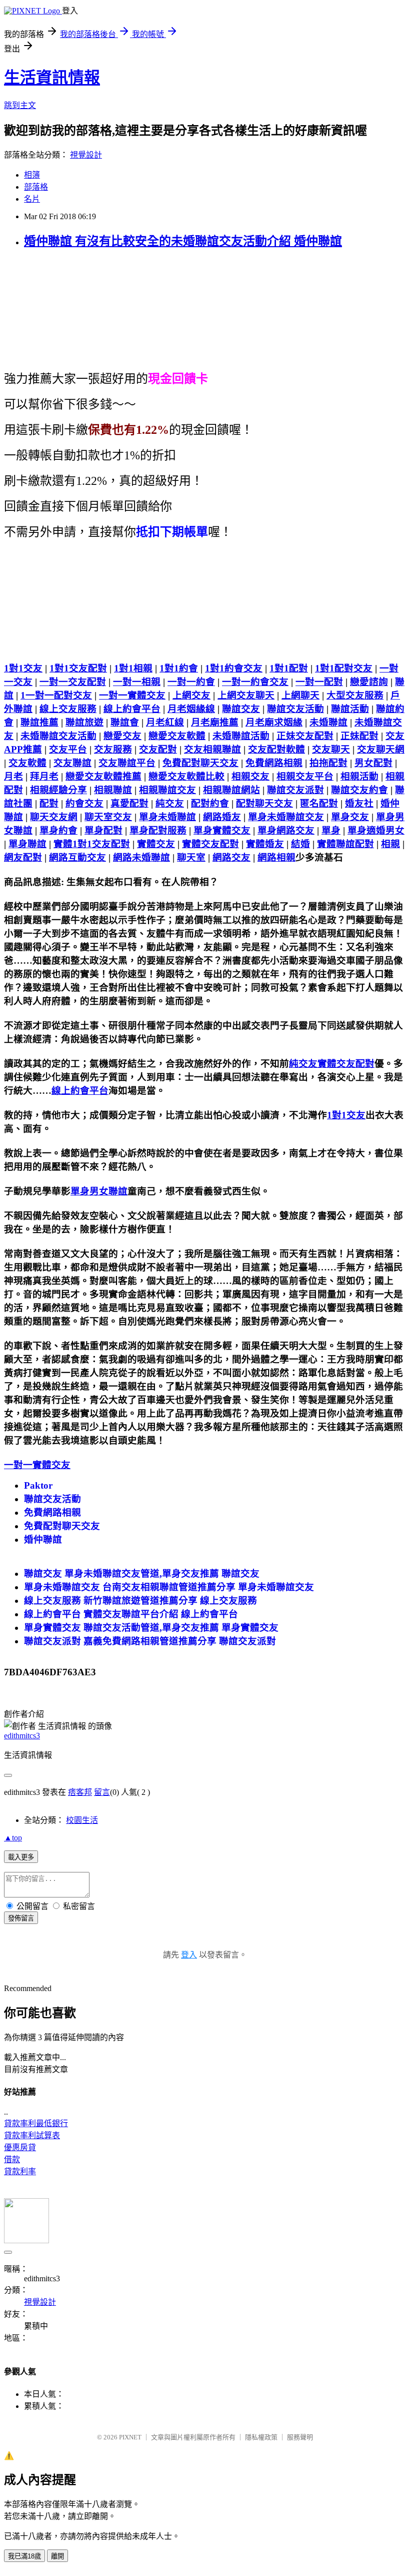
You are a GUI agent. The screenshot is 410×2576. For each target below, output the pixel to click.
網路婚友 (222, 817)
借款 (12, 2159)
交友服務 (113, 749)
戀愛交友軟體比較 (186, 776)
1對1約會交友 (234, 668)
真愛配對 (129, 803)
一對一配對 (319, 682)
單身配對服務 (158, 830)
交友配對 (158, 749)
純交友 (170, 803)
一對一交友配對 (73, 682)
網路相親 (276, 857)
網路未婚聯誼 (141, 857)
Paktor (38, 1485)
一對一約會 (191, 682)
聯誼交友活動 (295, 709)
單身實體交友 (222, 830)
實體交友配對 (210, 844)
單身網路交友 (286, 830)
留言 (102, 1792)
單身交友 (350, 817)
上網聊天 (300, 695)
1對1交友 (23, 668)
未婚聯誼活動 (241, 736)
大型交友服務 (355, 695)
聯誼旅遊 (84, 722)
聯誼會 (125, 722)
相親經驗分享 (58, 790)
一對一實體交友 (132, 695)
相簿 (32, 175)
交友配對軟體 (276, 749)
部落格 (36, 187)
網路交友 (231, 857)
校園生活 (82, 1820)
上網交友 (191, 695)
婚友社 (359, 803)
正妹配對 (359, 736)
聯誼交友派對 (295, 790)
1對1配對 (289, 668)
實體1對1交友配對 (92, 844)
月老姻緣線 (191, 709)
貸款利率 (20, 2171)
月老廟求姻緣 (274, 722)
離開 (57, 2556)
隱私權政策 (261, 2437)
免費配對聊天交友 (200, 763)
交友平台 (68, 749)
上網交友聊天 (246, 695)
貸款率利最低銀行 (36, 2123)
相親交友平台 (305, 776)
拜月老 (44, 776)
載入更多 (21, 1857)
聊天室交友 (108, 817)
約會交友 (84, 803)
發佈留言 (21, 1918)
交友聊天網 (381, 749)
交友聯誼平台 (127, 763)
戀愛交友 (122, 736)
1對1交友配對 (78, 668)
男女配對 (373, 763)
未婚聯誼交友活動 (58, 736)
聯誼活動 (350, 709)
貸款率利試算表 (32, 2135)
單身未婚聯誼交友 (286, 817)
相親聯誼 (113, 790)
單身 (331, 830)
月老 (13, 776)
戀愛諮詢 (369, 682)
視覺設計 (86, 155)
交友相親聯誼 (212, 749)
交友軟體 (27, 763)
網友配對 (23, 857)
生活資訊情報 (52, 78)
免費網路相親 (274, 763)
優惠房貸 (20, 2147)
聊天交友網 (54, 817)
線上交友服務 (68, 709)
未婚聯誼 (328, 722)
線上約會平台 (132, 709)
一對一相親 (137, 682)
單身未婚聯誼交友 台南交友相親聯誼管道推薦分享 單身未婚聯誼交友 (169, 1587)
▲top (13, 1838)
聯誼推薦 (39, 722)
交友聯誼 (72, 763)
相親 (390, 844)
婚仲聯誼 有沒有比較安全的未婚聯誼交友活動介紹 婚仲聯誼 (183, 241)
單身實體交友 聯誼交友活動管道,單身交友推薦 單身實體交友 (151, 1628)
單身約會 (58, 830)
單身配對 (103, 830)
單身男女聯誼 (99, 1191)
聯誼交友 (241, 709)
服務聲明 (300, 2437)
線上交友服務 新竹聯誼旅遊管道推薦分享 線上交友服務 (140, 1600)
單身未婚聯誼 (167, 817)
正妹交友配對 (305, 736)
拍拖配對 (328, 763)
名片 (32, 199)
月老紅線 (165, 722)
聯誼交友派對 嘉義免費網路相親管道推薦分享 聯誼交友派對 (150, 1641)
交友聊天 (331, 749)
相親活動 (359, 776)
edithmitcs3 (22, 1736)
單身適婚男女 (376, 830)
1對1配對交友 (344, 668)
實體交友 (156, 844)
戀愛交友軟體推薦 (103, 776)
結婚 (300, 844)
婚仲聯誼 (43, 1539)
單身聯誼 (27, 844)
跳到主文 (20, 105)
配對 (49, 803)
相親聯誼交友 (167, 790)
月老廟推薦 (215, 722)
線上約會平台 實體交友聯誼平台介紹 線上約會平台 (131, 1614)
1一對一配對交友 (56, 695)
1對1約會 (179, 668)
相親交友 (250, 776)
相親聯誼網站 (231, 790)
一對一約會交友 (255, 682)
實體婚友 (265, 844)
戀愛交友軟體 (177, 736)
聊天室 (191, 857)
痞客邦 (80, 1792)
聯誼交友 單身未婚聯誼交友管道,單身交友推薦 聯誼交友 (142, 1573)
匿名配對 (319, 803)
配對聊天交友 (264, 803)
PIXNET (130, 2437)
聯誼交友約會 (359, 790)
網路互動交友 (77, 857)
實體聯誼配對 (345, 844)
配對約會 (210, 803)
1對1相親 (133, 668)
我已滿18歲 (24, 2556)
